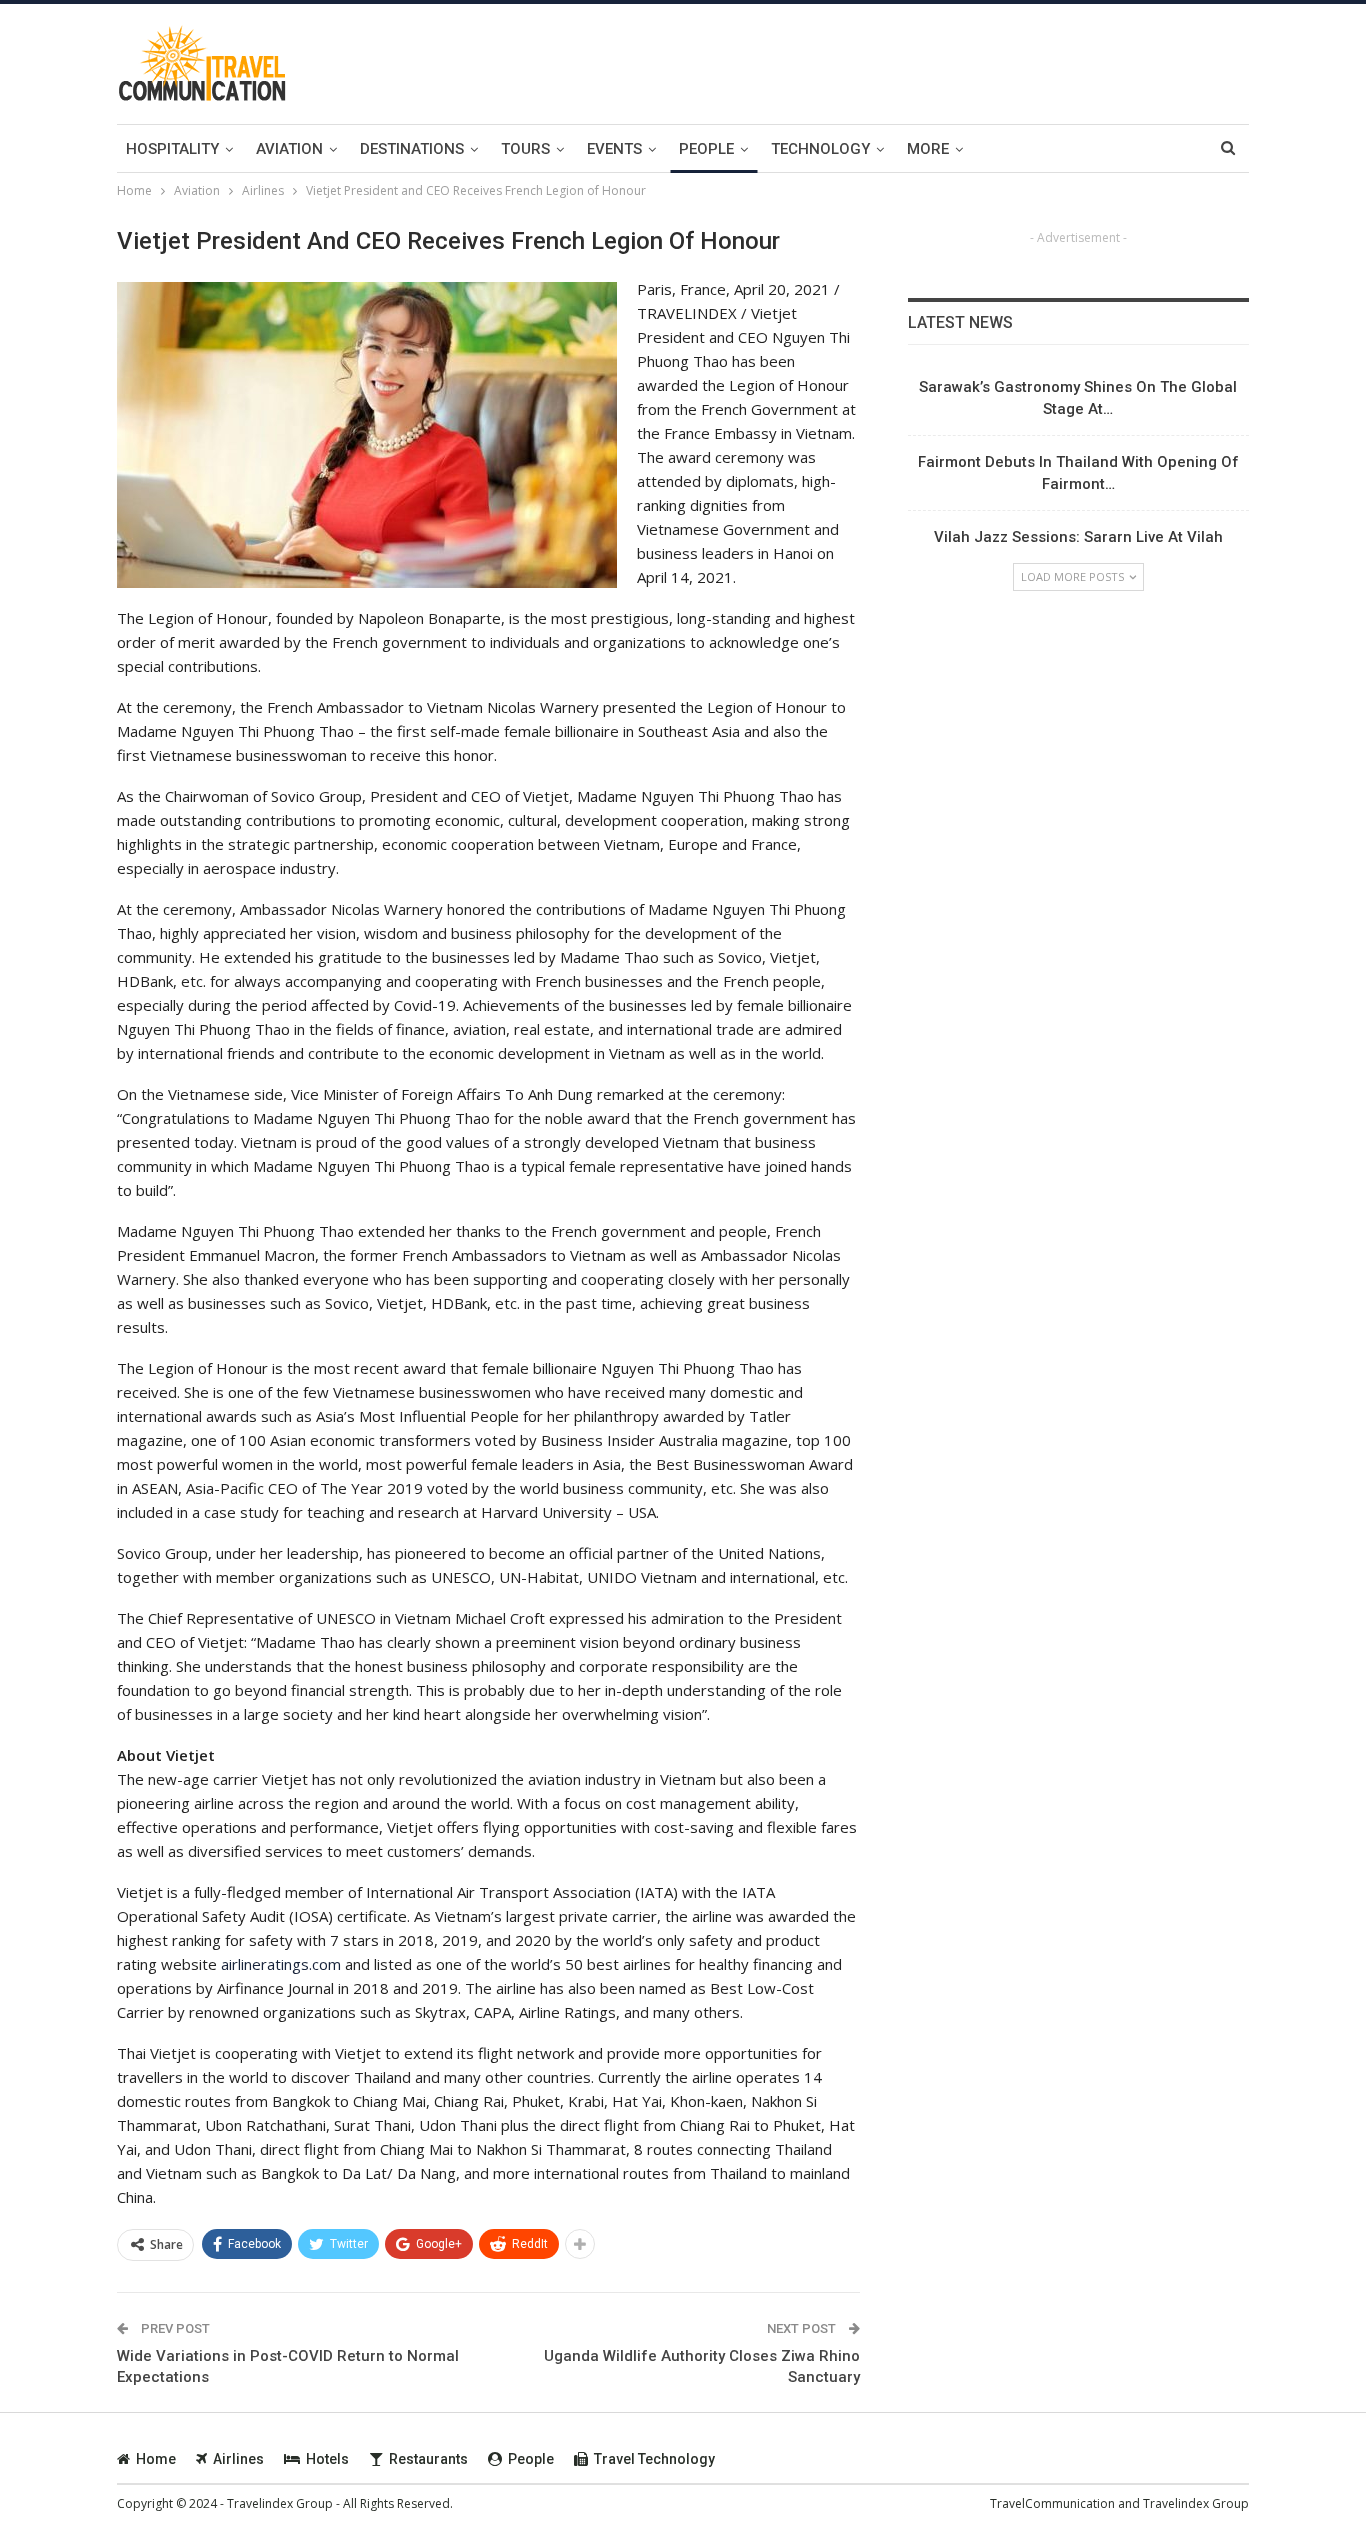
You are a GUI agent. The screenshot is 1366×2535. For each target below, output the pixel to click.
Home (156, 2459)
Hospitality (172, 149)
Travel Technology (654, 2459)
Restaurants (428, 2459)
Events (614, 149)
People (706, 149)
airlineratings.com (281, 1964)
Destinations (412, 149)
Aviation (289, 149)
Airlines (238, 2459)
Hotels (327, 2459)
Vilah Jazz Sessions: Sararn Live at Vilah (1078, 537)
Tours (525, 149)
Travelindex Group (1196, 2503)
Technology (820, 149)
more (928, 149)
